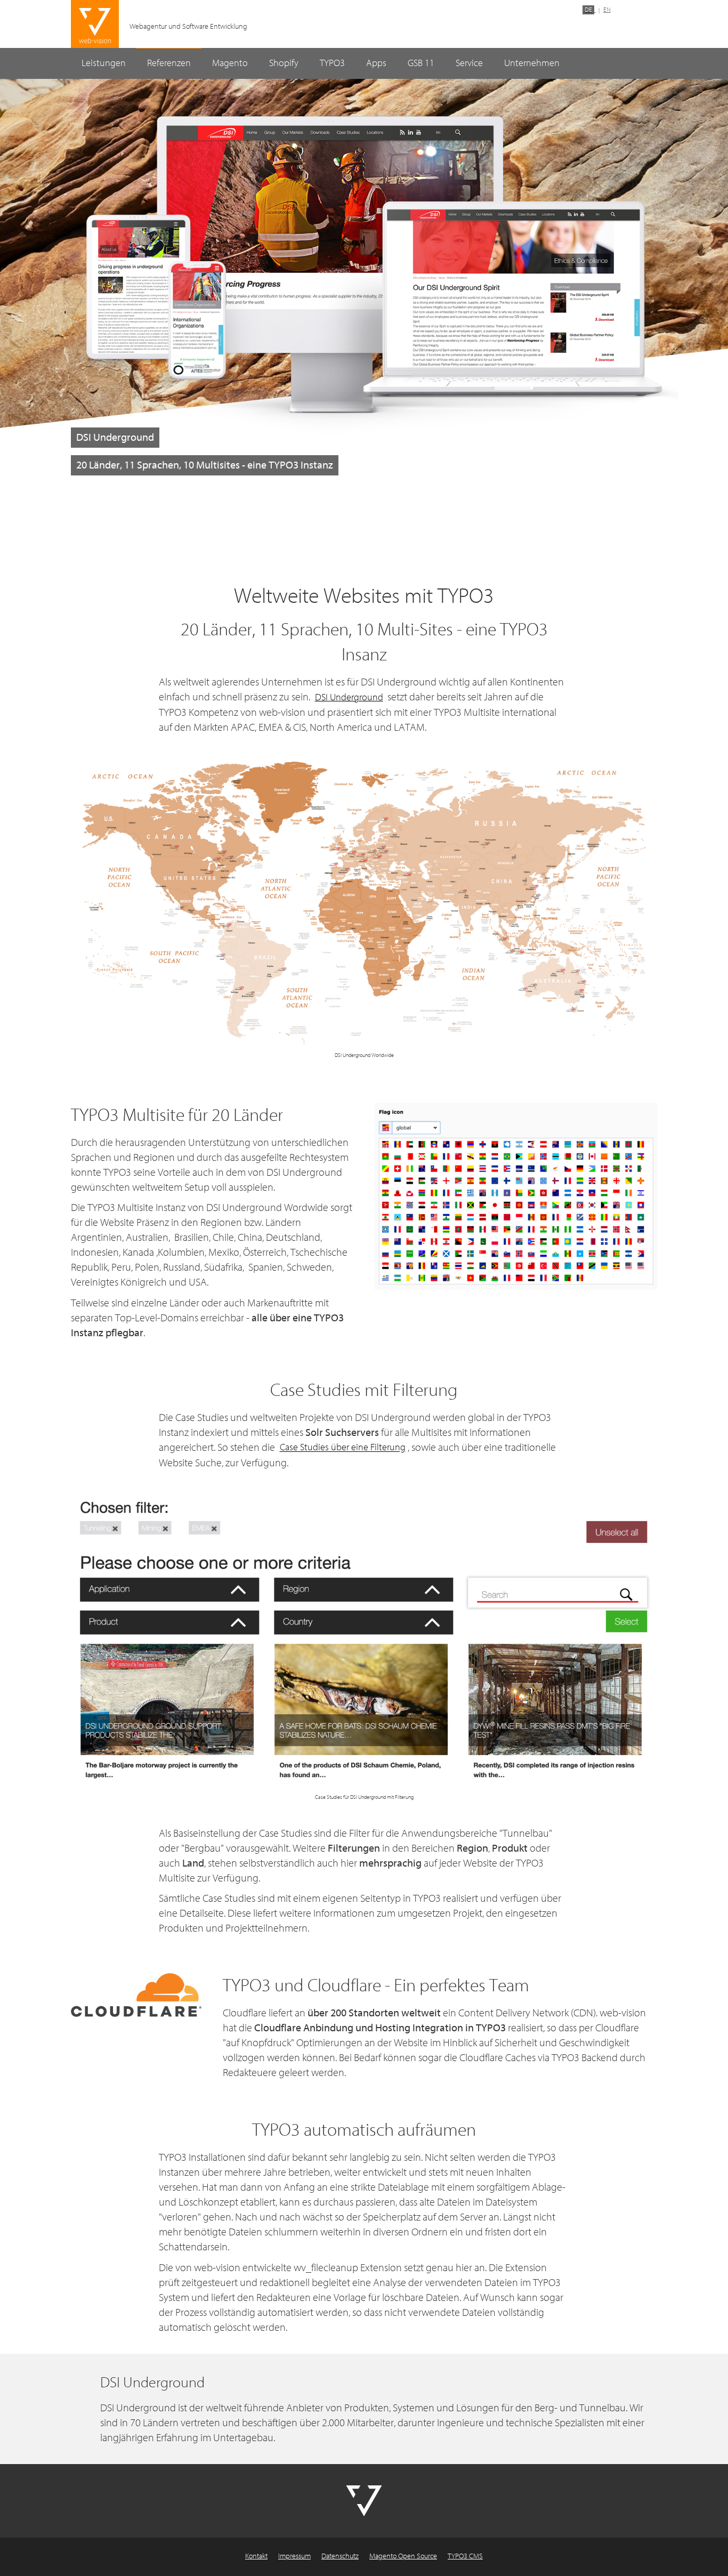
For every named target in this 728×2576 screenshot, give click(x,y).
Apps (376, 63)
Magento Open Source (403, 2556)
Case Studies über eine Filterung (343, 1448)
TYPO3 (332, 63)
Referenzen (169, 63)
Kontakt (256, 2556)
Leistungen (104, 63)
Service (469, 63)
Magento (230, 63)
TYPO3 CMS (465, 2556)
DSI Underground (349, 697)
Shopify (284, 63)
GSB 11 (421, 63)
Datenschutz (340, 2556)
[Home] (95, 25)
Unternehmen (532, 63)
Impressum (294, 2556)
